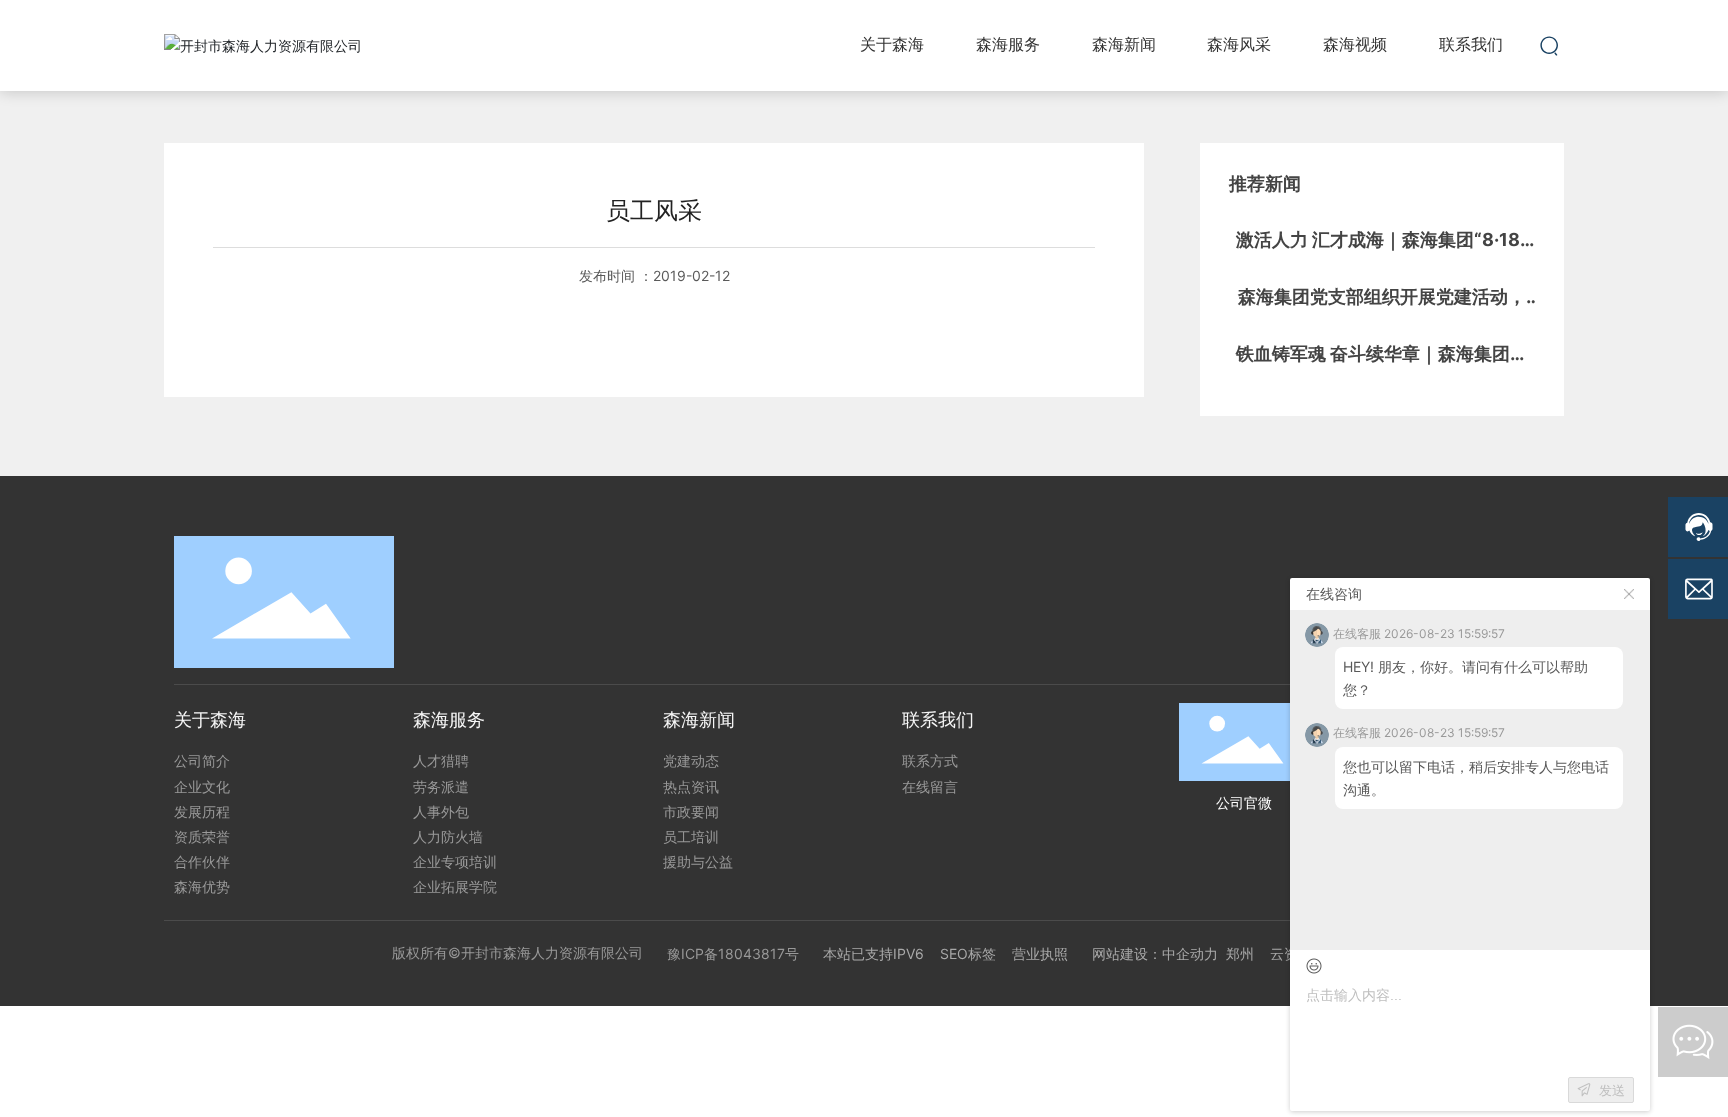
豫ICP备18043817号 (733, 953)
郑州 (1240, 953)
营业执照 (1040, 953)
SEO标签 (968, 953)
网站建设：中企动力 (1155, 953)
